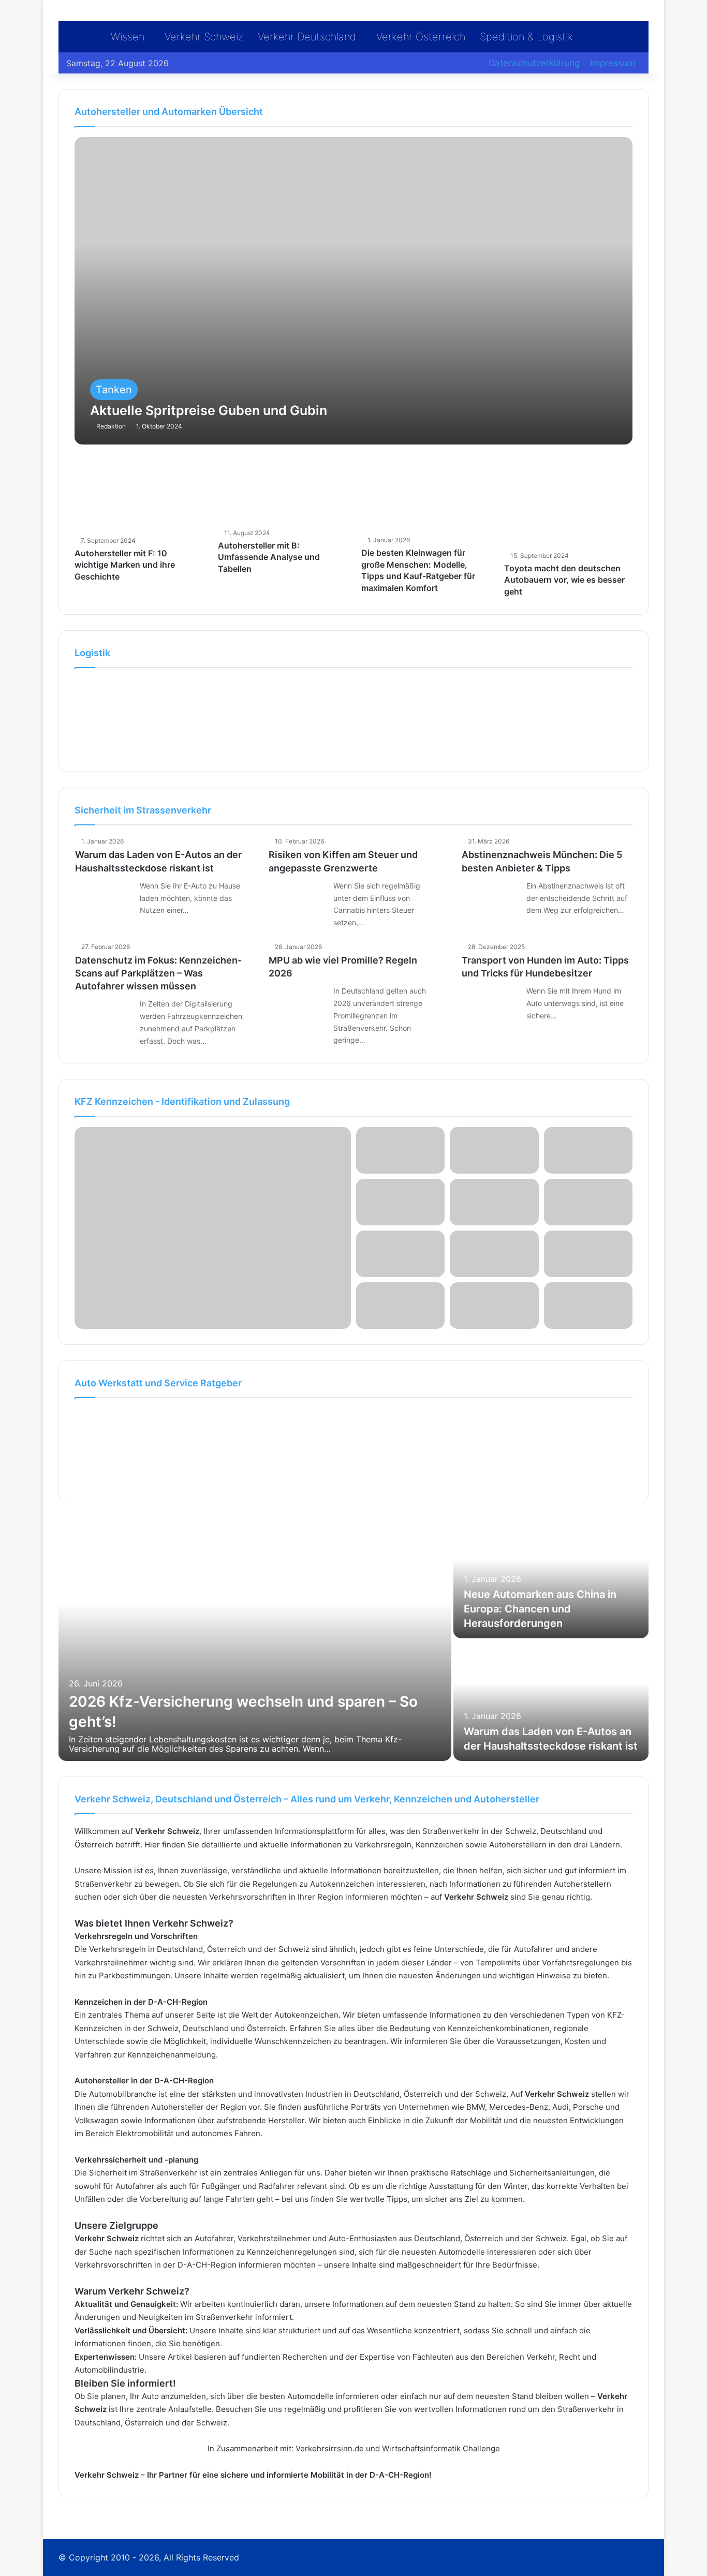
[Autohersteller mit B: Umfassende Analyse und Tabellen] (282, 492)
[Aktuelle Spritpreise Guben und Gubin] (353, 291)
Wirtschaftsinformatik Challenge (441, 2448)
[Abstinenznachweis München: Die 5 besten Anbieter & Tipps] (490, 899)
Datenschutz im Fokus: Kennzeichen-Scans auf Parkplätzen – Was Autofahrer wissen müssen (158, 973)
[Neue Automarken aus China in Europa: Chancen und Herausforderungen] (551, 1578)
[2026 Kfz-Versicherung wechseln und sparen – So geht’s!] (255, 1639)
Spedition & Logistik (526, 37)
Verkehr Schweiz (204, 37)
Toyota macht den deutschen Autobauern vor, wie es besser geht (564, 580)
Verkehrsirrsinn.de (330, 2448)
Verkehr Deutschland (307, 37)
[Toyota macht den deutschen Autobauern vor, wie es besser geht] (568, 504)
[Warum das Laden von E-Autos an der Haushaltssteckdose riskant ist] (104, 899)
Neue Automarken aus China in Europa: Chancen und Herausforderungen (540, 1609)
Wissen (128, 37)
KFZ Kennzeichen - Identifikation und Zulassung (182, 1101)
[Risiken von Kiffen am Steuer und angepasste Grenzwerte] (297, 899)
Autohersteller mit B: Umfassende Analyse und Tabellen (269, 557)
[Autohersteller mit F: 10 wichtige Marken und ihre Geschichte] (138, 496)
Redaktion (111, 426)
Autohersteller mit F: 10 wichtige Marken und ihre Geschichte (125, 565)
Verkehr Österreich (421, 37)
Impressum (613, 63)
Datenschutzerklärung (534, 63)
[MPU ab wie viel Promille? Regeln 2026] (297, 1004)
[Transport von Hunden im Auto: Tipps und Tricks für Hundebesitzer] (490, 1004)
